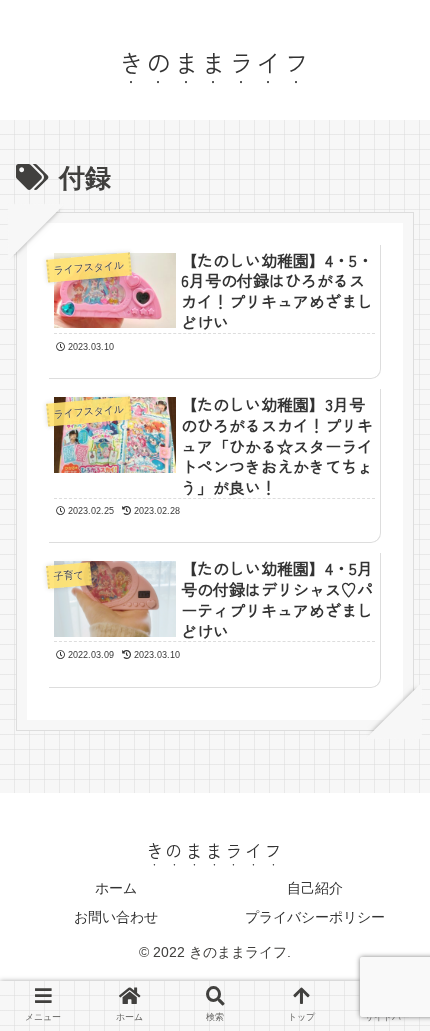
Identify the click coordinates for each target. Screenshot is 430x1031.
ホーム (116, 888)
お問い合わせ (116, 917)
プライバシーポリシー (315, 917)
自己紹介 (315, 888)
